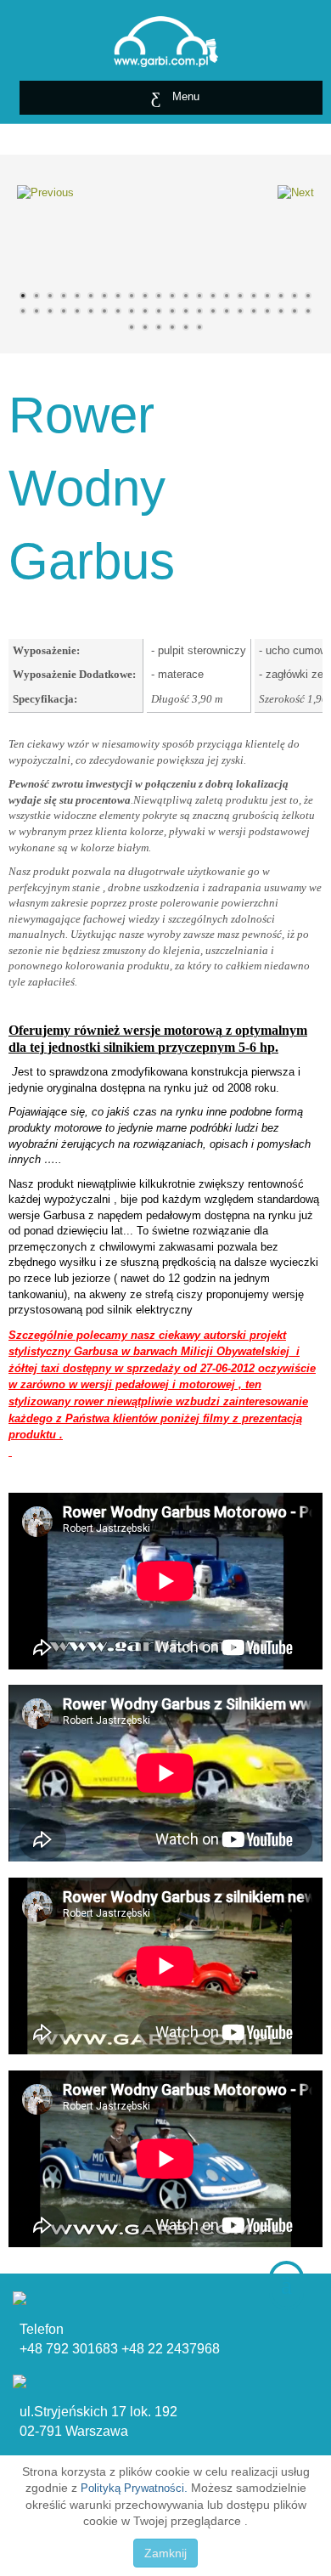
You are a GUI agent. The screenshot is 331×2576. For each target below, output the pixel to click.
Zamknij (165, 2553)
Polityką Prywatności (132, 2488)
